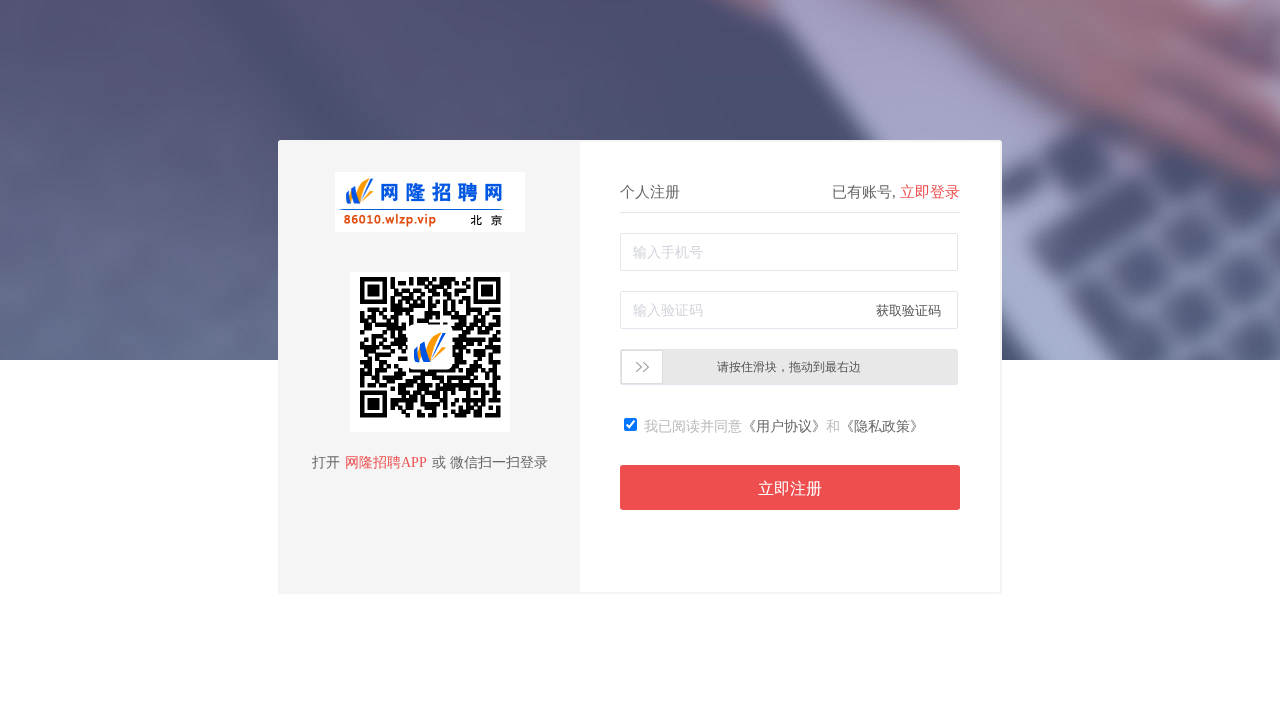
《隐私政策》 (882, 426)
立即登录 (930, 192)
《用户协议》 (784, 426)
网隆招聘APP (386, 462)
